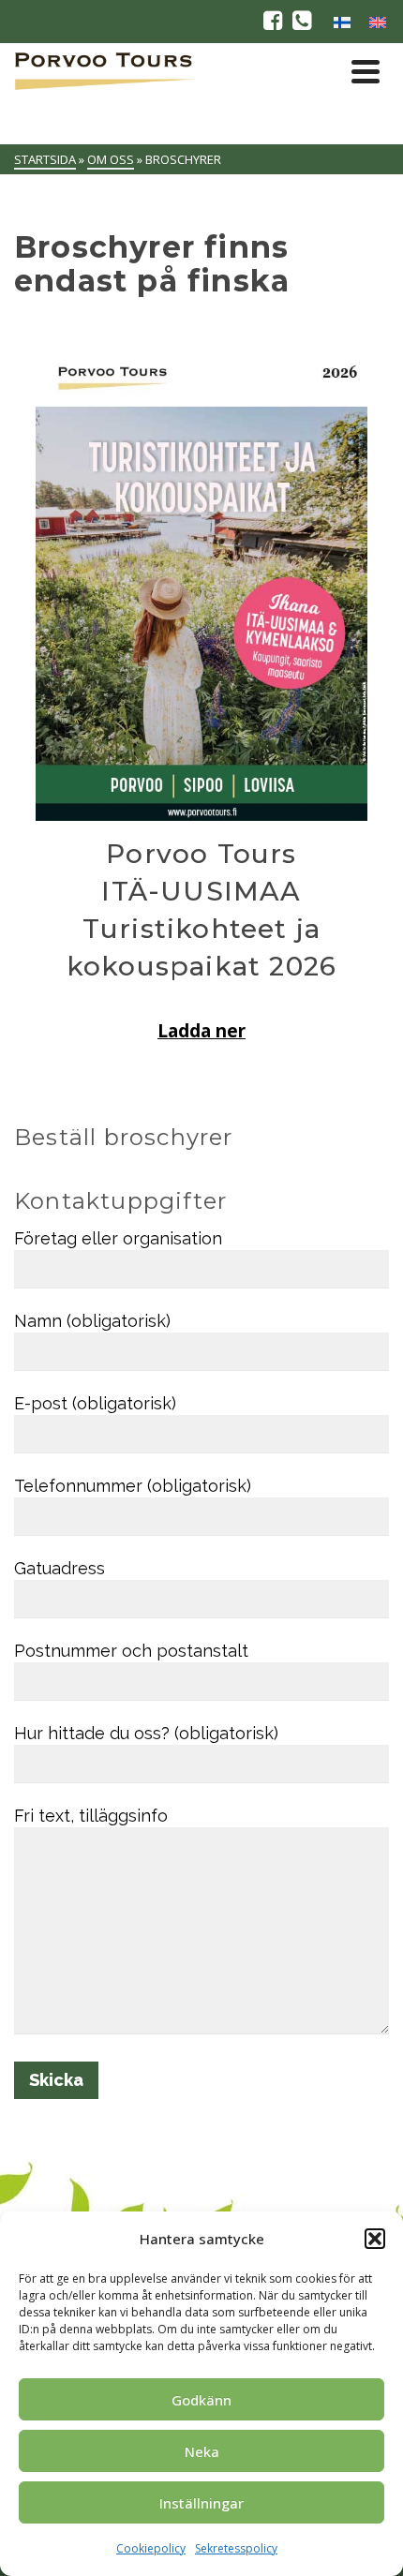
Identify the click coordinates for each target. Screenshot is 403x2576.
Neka (202, 2451)
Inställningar (201, 2503)
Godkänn (201, 2400)
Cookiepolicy (151, 2548)
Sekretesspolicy (236, 2548)
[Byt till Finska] (342, 22)
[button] (375, 2239)
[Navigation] (366, 71)
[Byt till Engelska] (378, 22)
